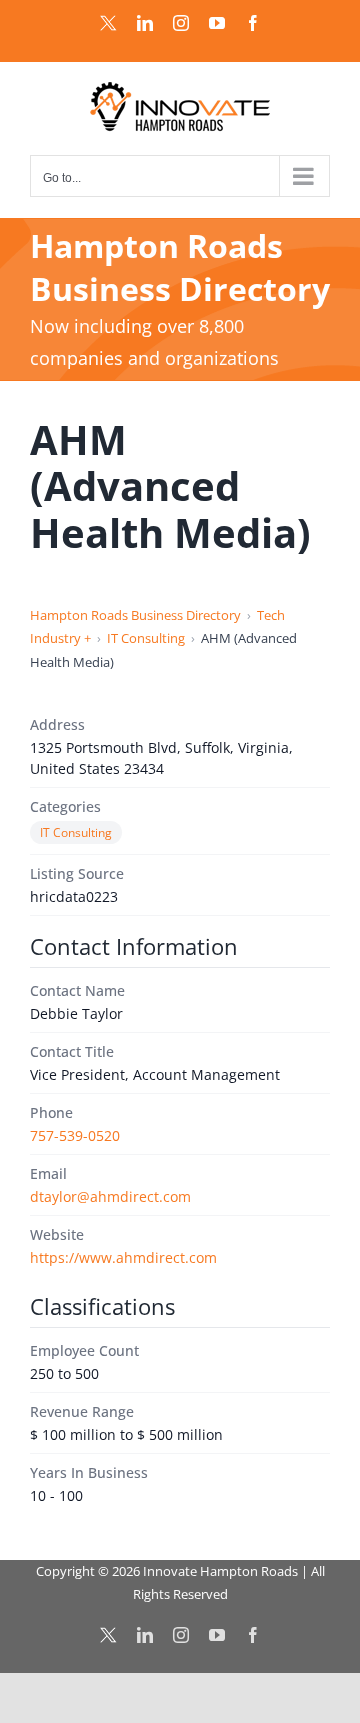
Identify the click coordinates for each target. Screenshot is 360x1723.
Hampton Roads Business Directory (135, 615)
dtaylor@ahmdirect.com (110, 1196)
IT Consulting (146, 638)
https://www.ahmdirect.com (123, 1257)
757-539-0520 (75, 1135)
